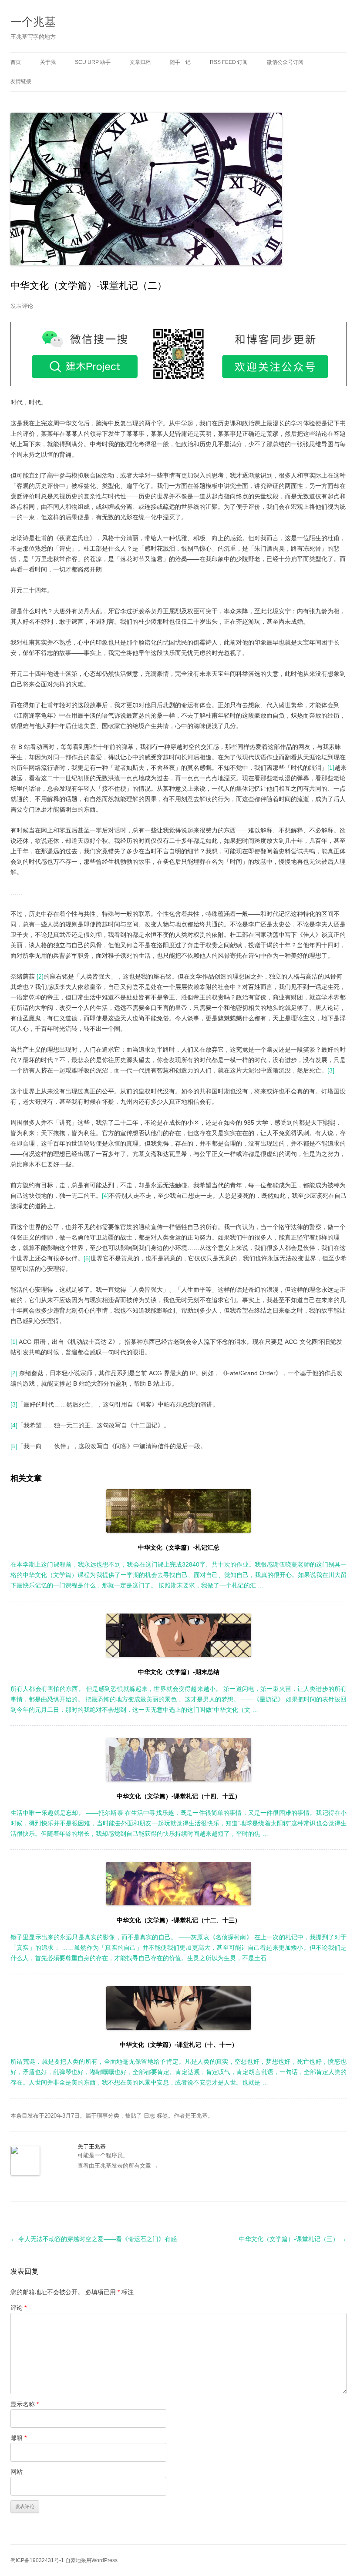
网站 (17, 2472)
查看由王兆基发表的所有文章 (118, 2166)
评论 (19, 2308)
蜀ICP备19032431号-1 (37, 2560)
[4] (105, 1196)
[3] (331, 1070)
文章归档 (140, 62)
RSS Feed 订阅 (229, 62)
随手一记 (180, 62)
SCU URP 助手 (93, 62)
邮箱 (19, 2438)
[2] (40, 976)
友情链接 (21, 81)
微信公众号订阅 (285, 62)
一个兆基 (33, 21)
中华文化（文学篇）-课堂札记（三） (293, 2239)
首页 (16, 62)
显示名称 (25, 2404)
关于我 (48, 62)
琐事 (102, 2116)
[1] (331, 768)
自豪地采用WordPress (91, 2560)
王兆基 (199, 2116)
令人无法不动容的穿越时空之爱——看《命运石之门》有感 (94, 2239)
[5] (87, 1258)
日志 (149, 2116)
